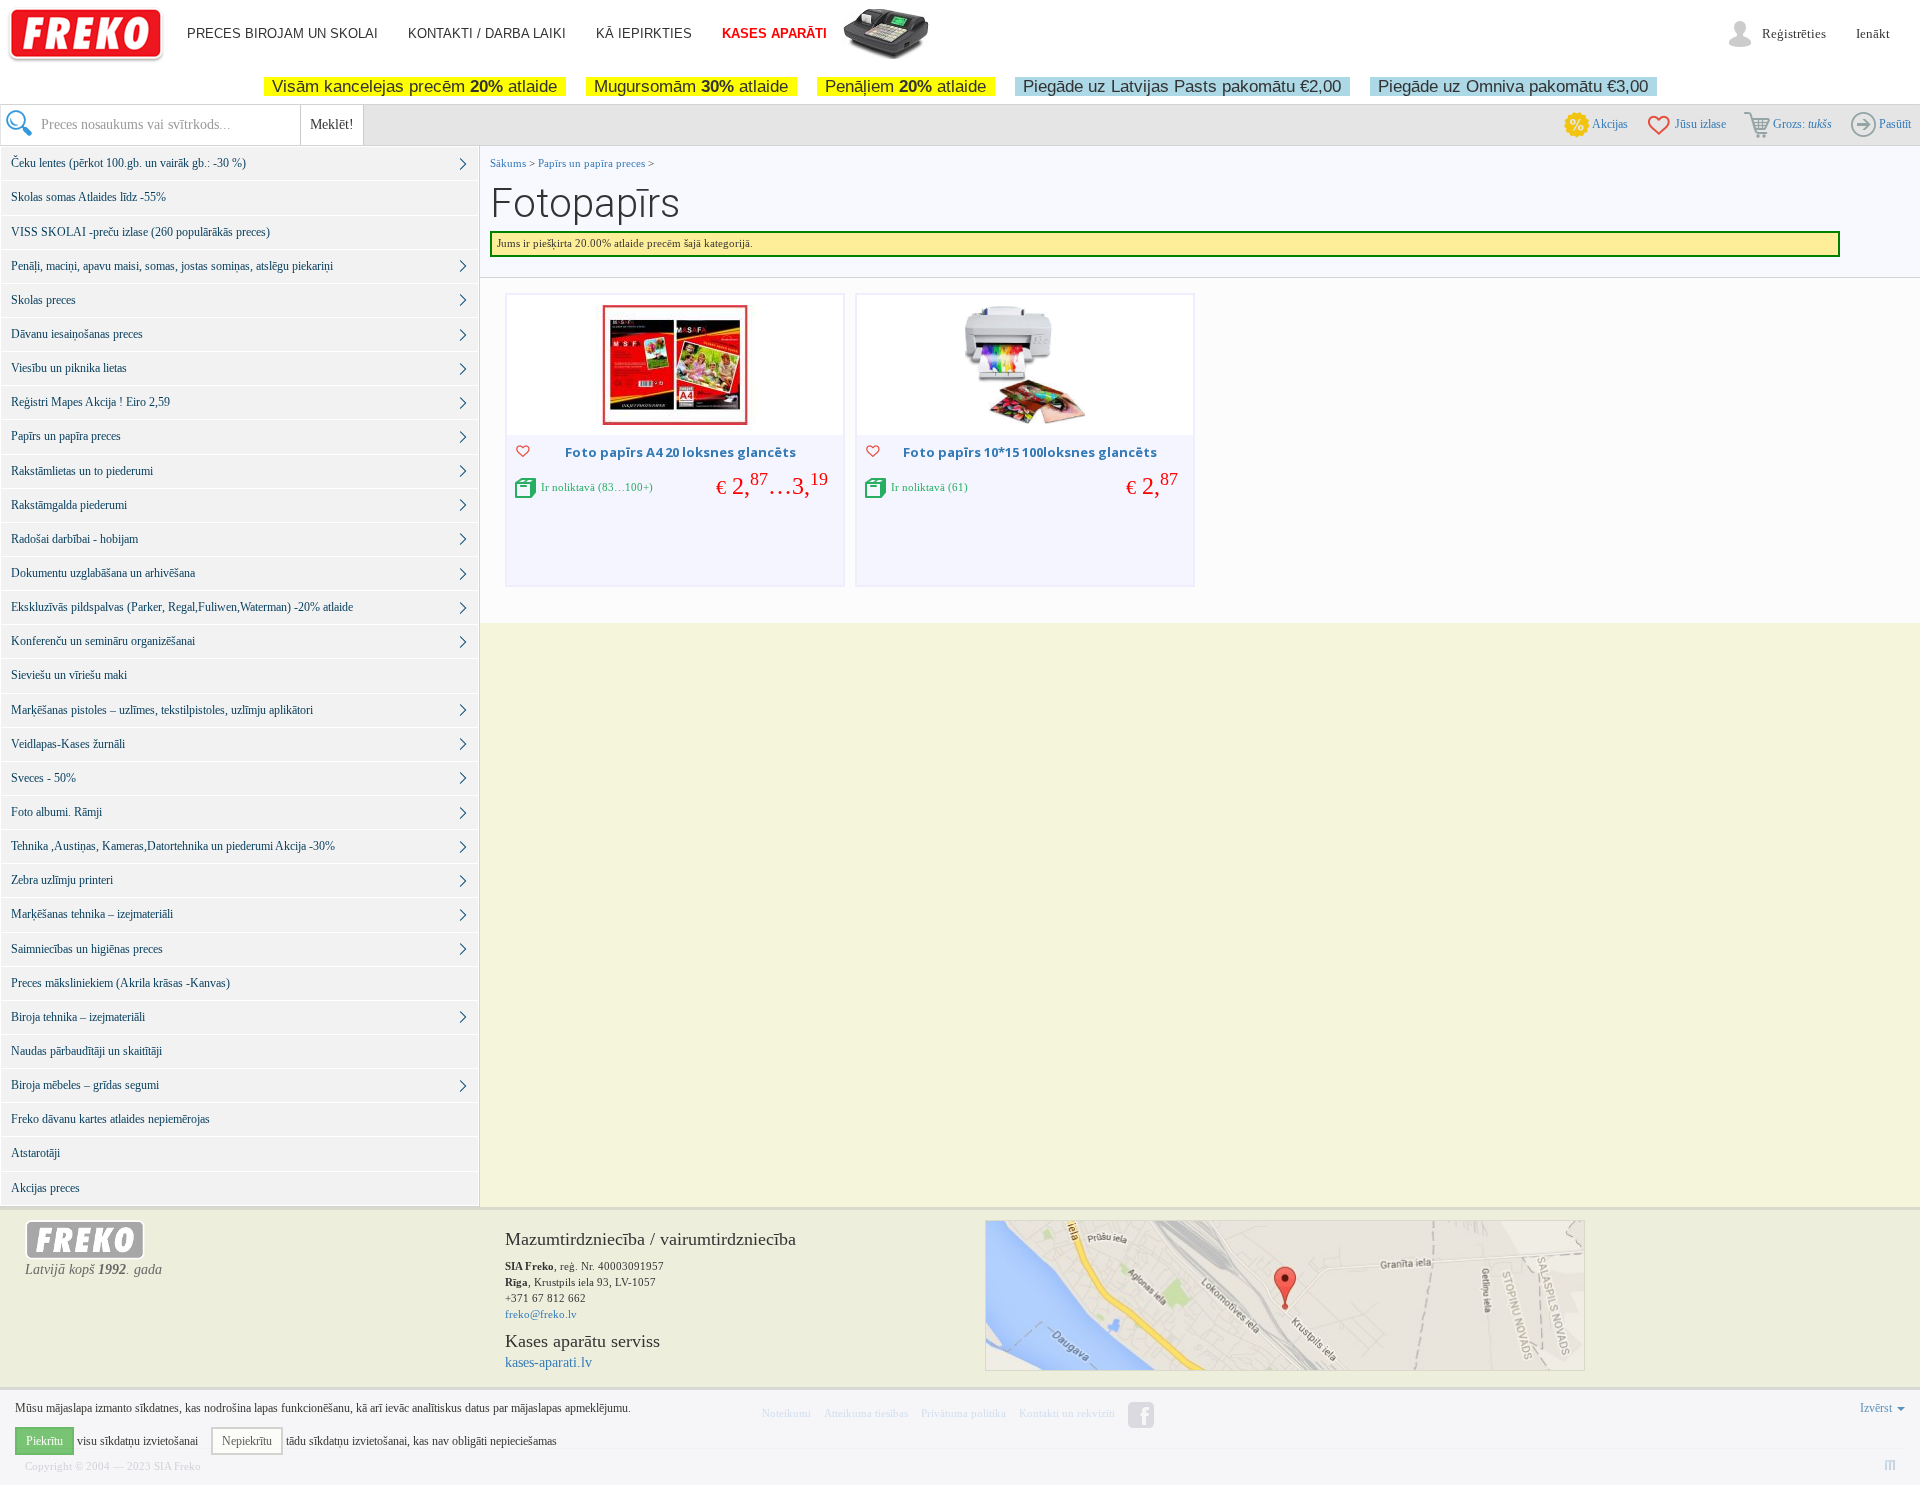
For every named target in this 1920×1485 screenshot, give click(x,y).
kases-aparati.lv (548, 1362)
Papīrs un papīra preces (593, 163)
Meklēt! (332, 124)
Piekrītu (44, 1441)
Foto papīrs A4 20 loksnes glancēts (680, 452)
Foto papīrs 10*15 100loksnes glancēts (1030, 452)
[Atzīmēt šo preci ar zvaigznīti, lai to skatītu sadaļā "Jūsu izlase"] (523, 451)
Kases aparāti (774, 33)
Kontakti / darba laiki (487, 33)
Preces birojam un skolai (282, 33)
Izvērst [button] (1877, 1408)
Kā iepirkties (644, 33)
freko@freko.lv (541, 1314)
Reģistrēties (1794, 33)
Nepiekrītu (247, 1441)
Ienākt (1873, 33)
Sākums (508, 163)
